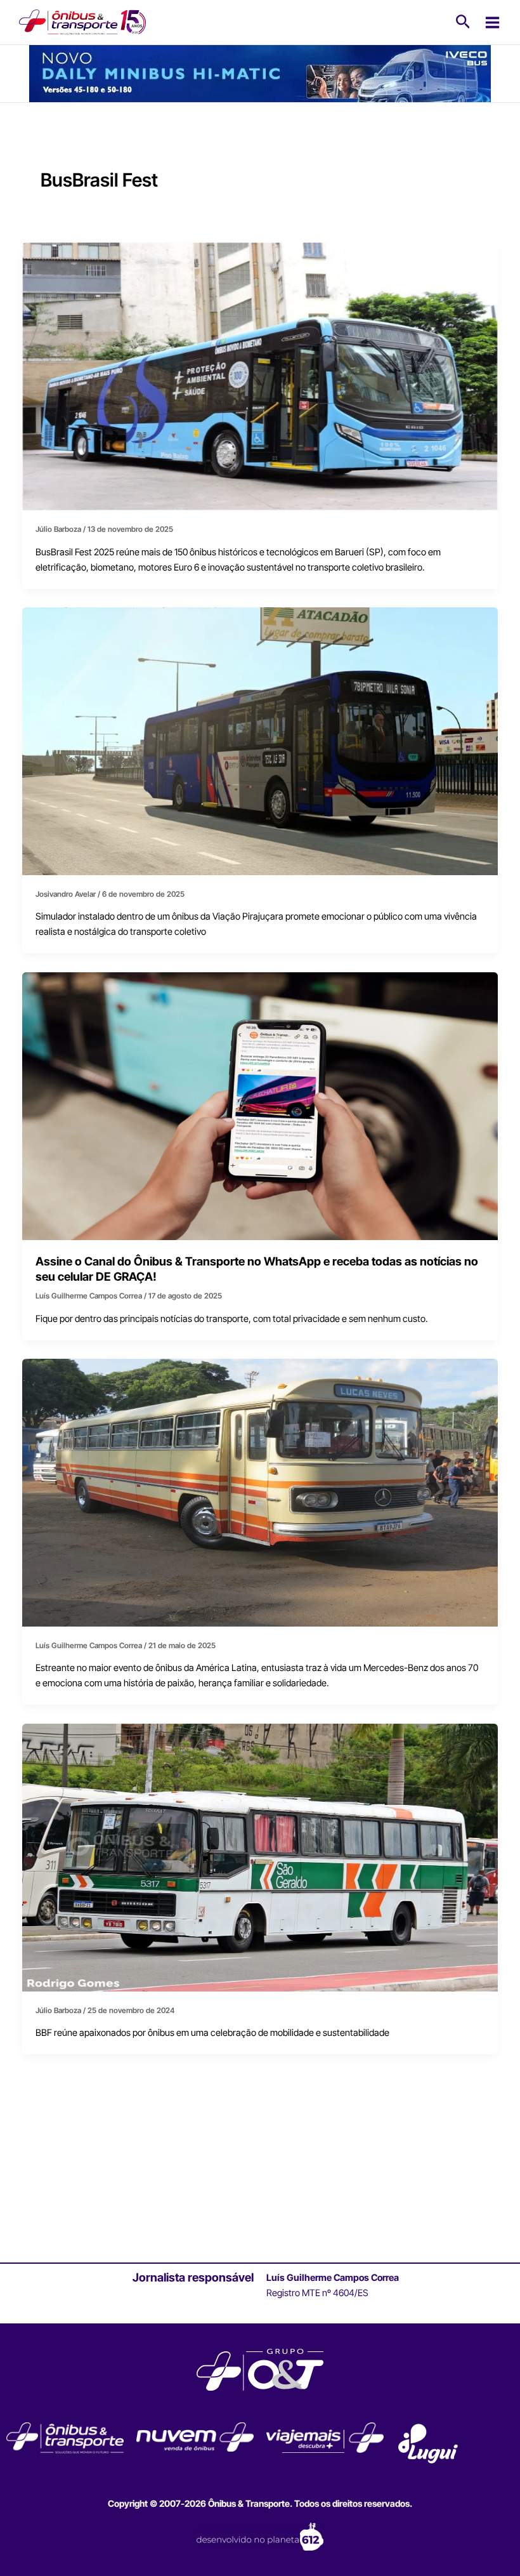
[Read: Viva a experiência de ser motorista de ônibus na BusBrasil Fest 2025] (260, 741)
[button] (463, 22)
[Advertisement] (260, 2176)
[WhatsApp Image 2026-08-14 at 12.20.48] (260, 73)
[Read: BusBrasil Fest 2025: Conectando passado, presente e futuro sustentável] (260, 376)
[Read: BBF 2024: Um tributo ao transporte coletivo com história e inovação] (260, 1857)
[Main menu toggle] (492, 23)
